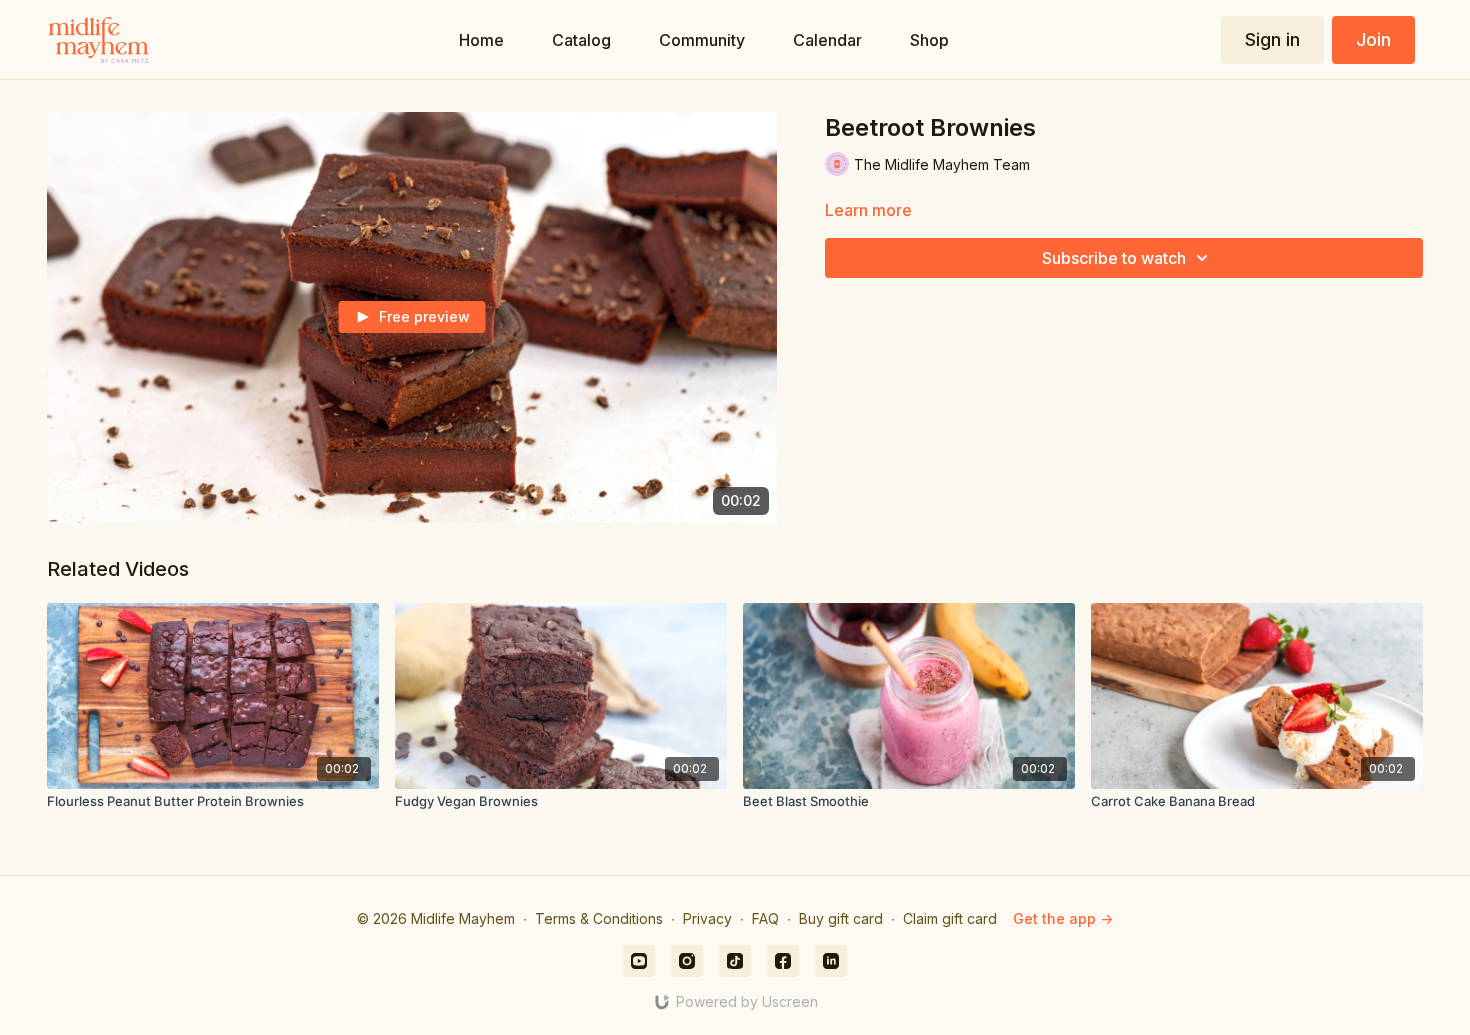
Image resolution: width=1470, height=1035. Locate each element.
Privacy (707, 918)
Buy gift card (841, 918)
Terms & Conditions (599, 918)
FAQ (765, 918)
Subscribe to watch (1114, 258)
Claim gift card (950, 918)
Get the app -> (1063, 918)
